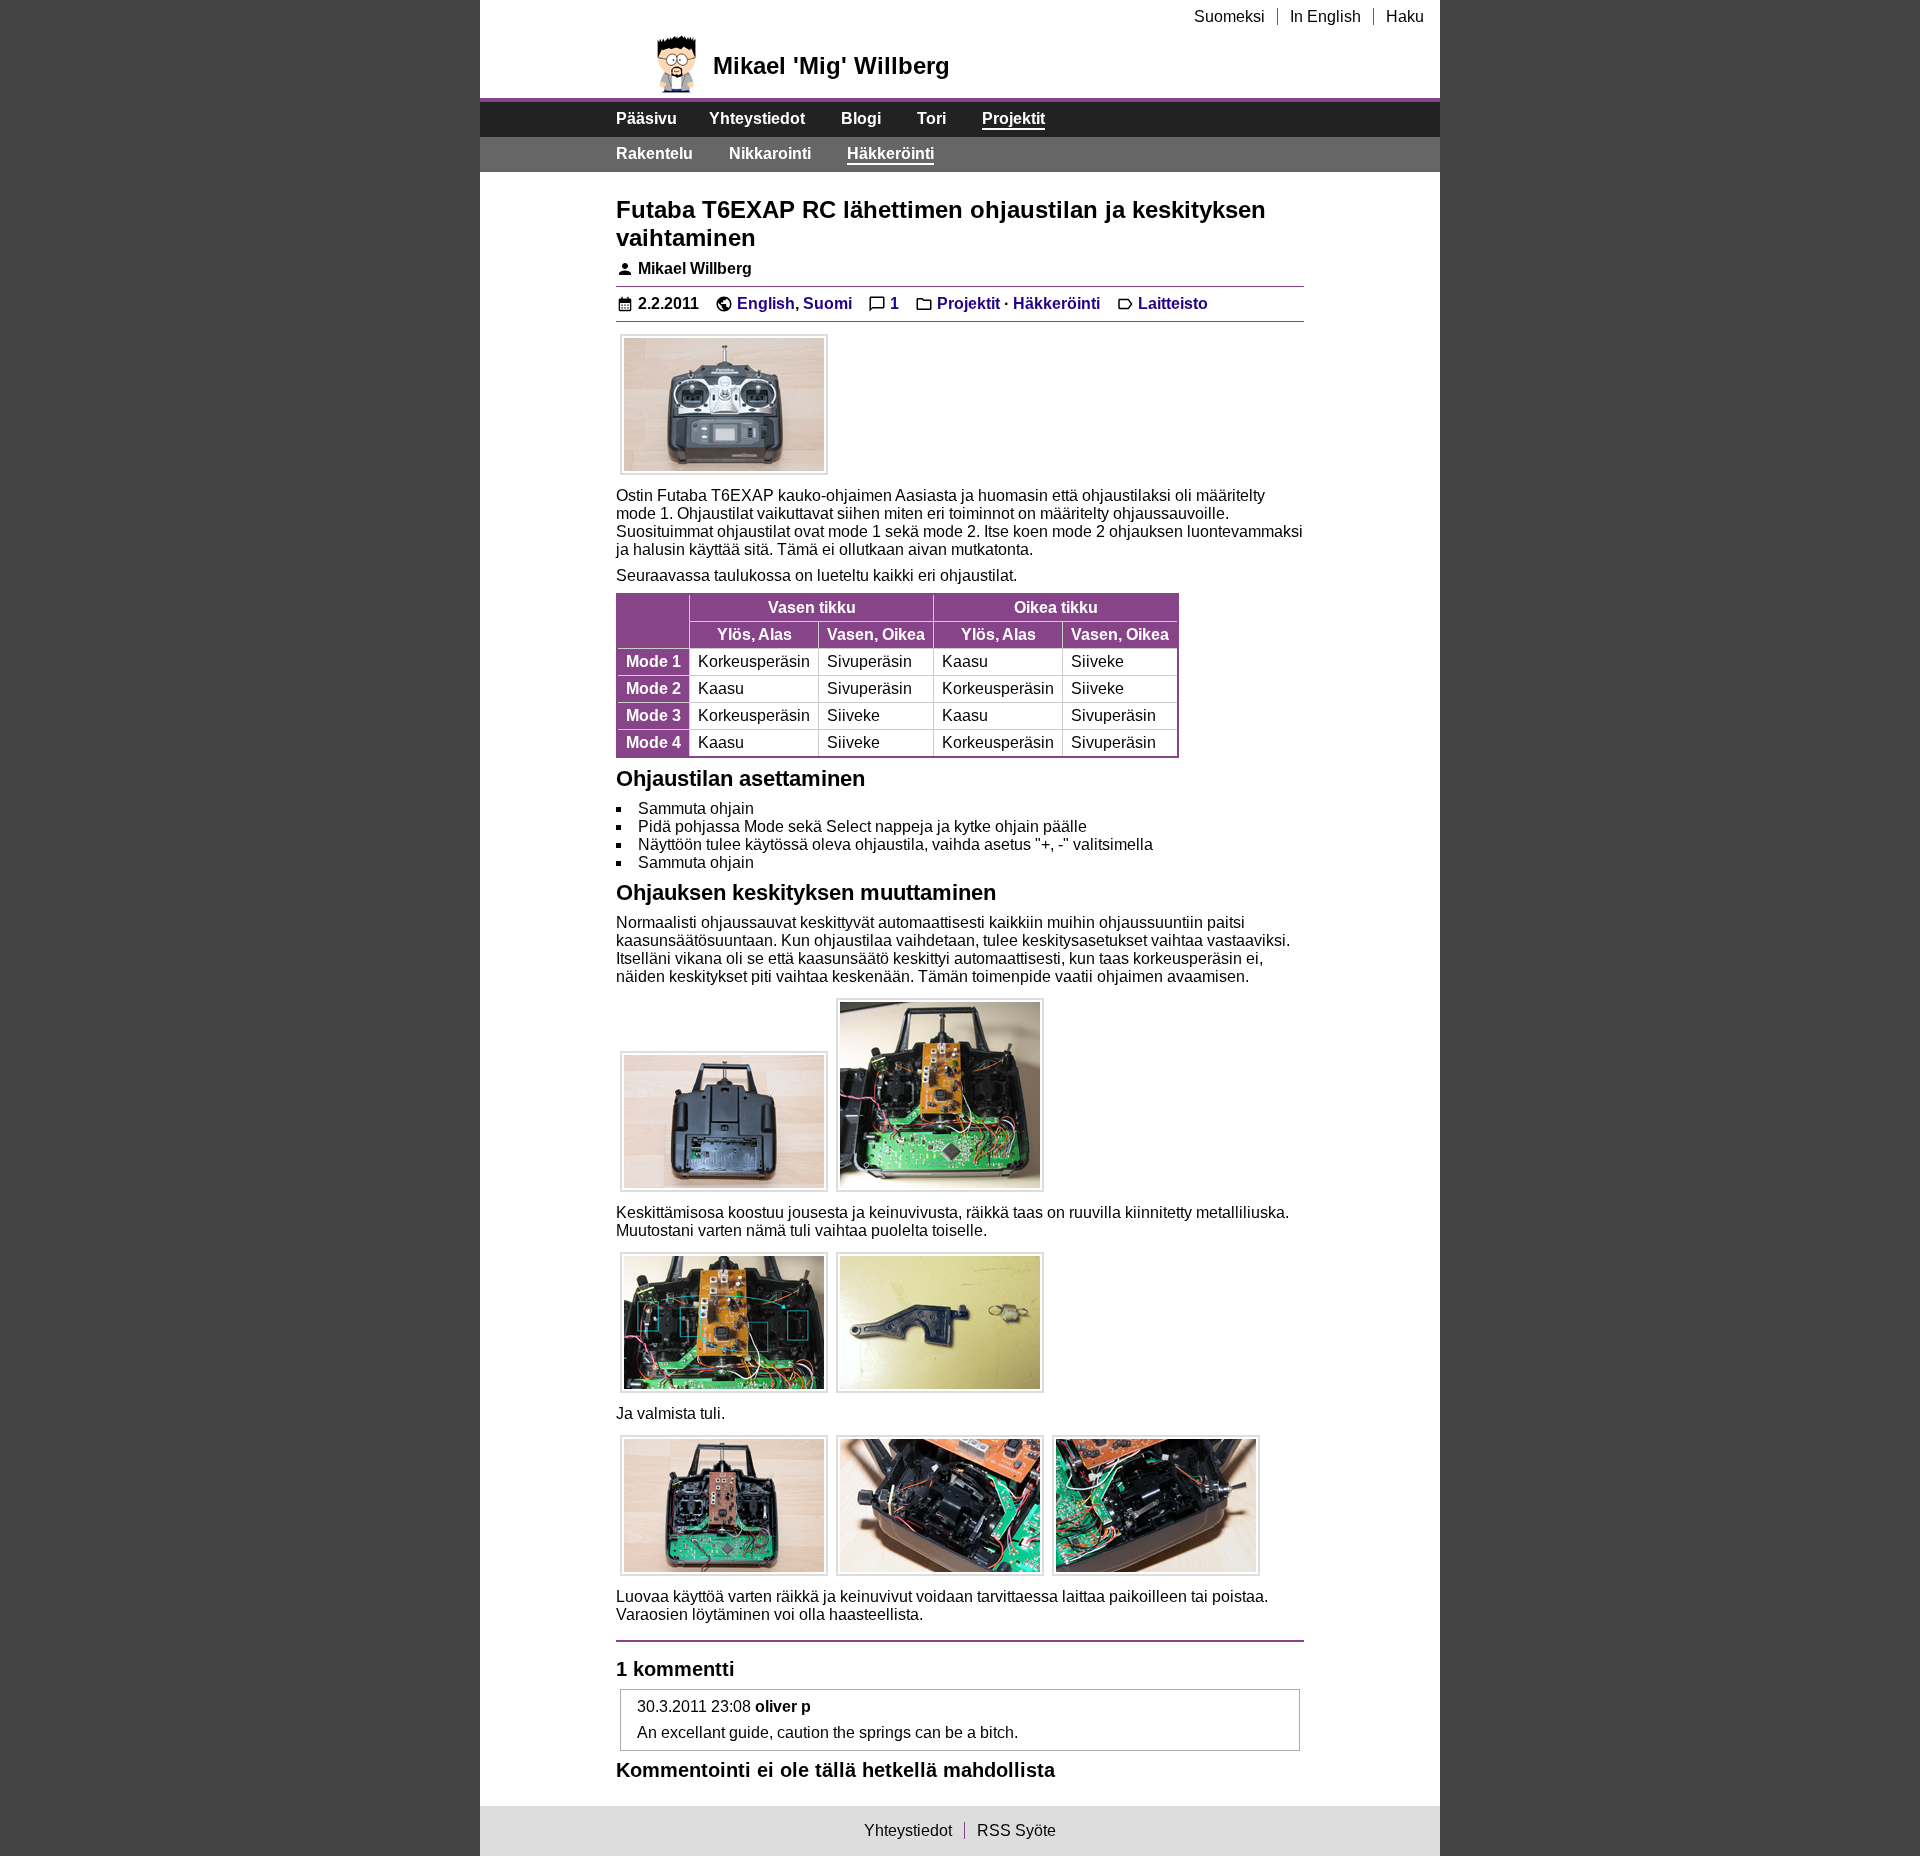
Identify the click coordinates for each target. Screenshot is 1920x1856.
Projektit (1013, 118)
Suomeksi (1229, 16)
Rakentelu (654, 153)
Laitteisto (1173, 303)
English (766, 303)
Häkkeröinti (890, 153)
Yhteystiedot (757, 118)
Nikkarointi (770, 153)
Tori (931, 118)
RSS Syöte (1016, 1830)
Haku (1405, 16)
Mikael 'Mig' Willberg (831, 65)
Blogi (861, 118)
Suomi (827, 303)
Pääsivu (646, 118)
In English (1325, 16)
